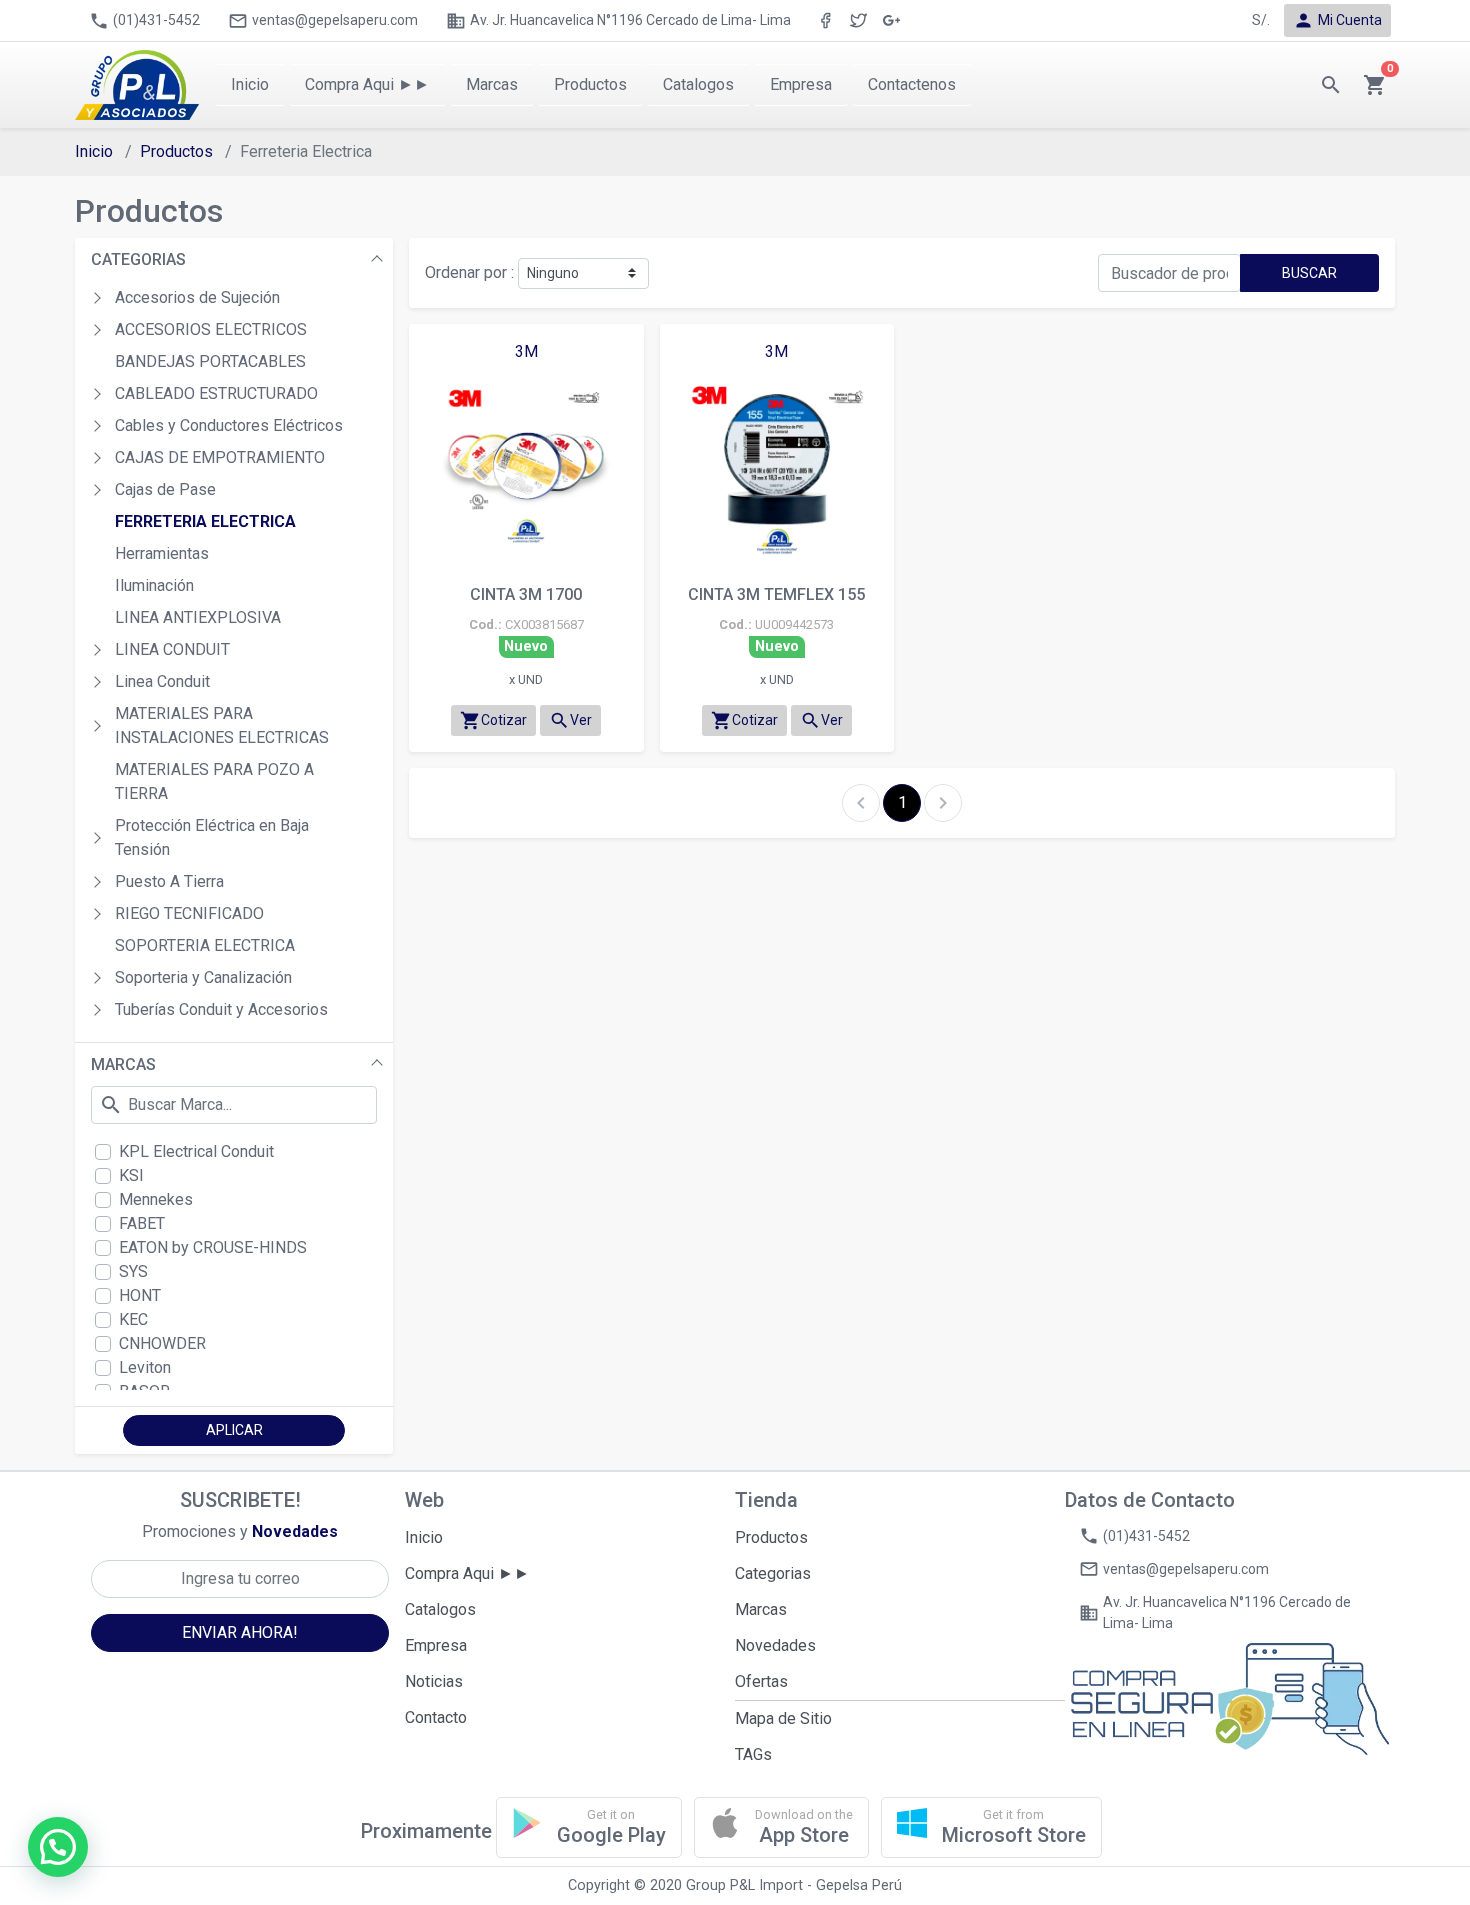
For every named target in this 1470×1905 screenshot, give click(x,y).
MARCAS (123, 1064)
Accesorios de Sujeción (197, 297)
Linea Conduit (162, 681)
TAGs (753, 1754)
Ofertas (761, 1681)
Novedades (775, 1645)
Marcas (761, 1609)
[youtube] (891, 20)
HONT (140, 1295)
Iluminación (154, 585)
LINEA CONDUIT (172, 649)
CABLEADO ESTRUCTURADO (216, 393)
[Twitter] (858, 20)
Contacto (436, 1717)
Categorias (773, 1573)
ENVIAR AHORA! (240, 1632)
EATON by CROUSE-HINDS (213, 1247)
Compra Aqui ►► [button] (367, 84)
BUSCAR (1309, 273)
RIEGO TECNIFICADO (189, 913)
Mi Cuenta (1337, 20)
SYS (133, 1271)
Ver (570, 720)
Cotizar (493, 720)
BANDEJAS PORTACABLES (210, 361)
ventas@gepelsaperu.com (323, 21)
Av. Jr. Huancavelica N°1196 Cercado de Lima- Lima (618, 21)
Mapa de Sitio (783, 1718)
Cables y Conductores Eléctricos (229, 425)
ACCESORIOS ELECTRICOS (211, 329)
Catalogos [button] (698, 84)
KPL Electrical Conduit (196, 1151)
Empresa (436, 1645)
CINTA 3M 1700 (526, 594)
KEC (133, 1319)
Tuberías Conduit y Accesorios (221, 1009)
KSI (131, 1175)
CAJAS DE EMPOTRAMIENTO (220, 457)
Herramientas (162, 553)
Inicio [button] (250, 84)
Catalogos (440, 1609)
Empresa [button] (801, 84)
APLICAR (234, 1430)
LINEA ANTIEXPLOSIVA (198, 617)
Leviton (145, 1367)
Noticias (434, 1681)
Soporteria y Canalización (203, 977)
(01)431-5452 (144, 21)
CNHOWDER (162, 1343)
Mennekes (156, 1199)
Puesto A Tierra (169, 881)
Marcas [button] (492, 84)
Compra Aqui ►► (467, 1573)
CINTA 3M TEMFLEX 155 (776, 594)
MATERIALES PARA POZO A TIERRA (214, 781)
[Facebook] (825, 20)
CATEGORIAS (138, 259)
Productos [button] (590, 84)
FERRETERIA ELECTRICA (205, 521)
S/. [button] (1261, 20)
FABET (142, 1223)
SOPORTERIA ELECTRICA (205, 945)
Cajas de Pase (165, 489)
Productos (176, 151)
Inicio (94, 151)
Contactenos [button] (912, 84)
